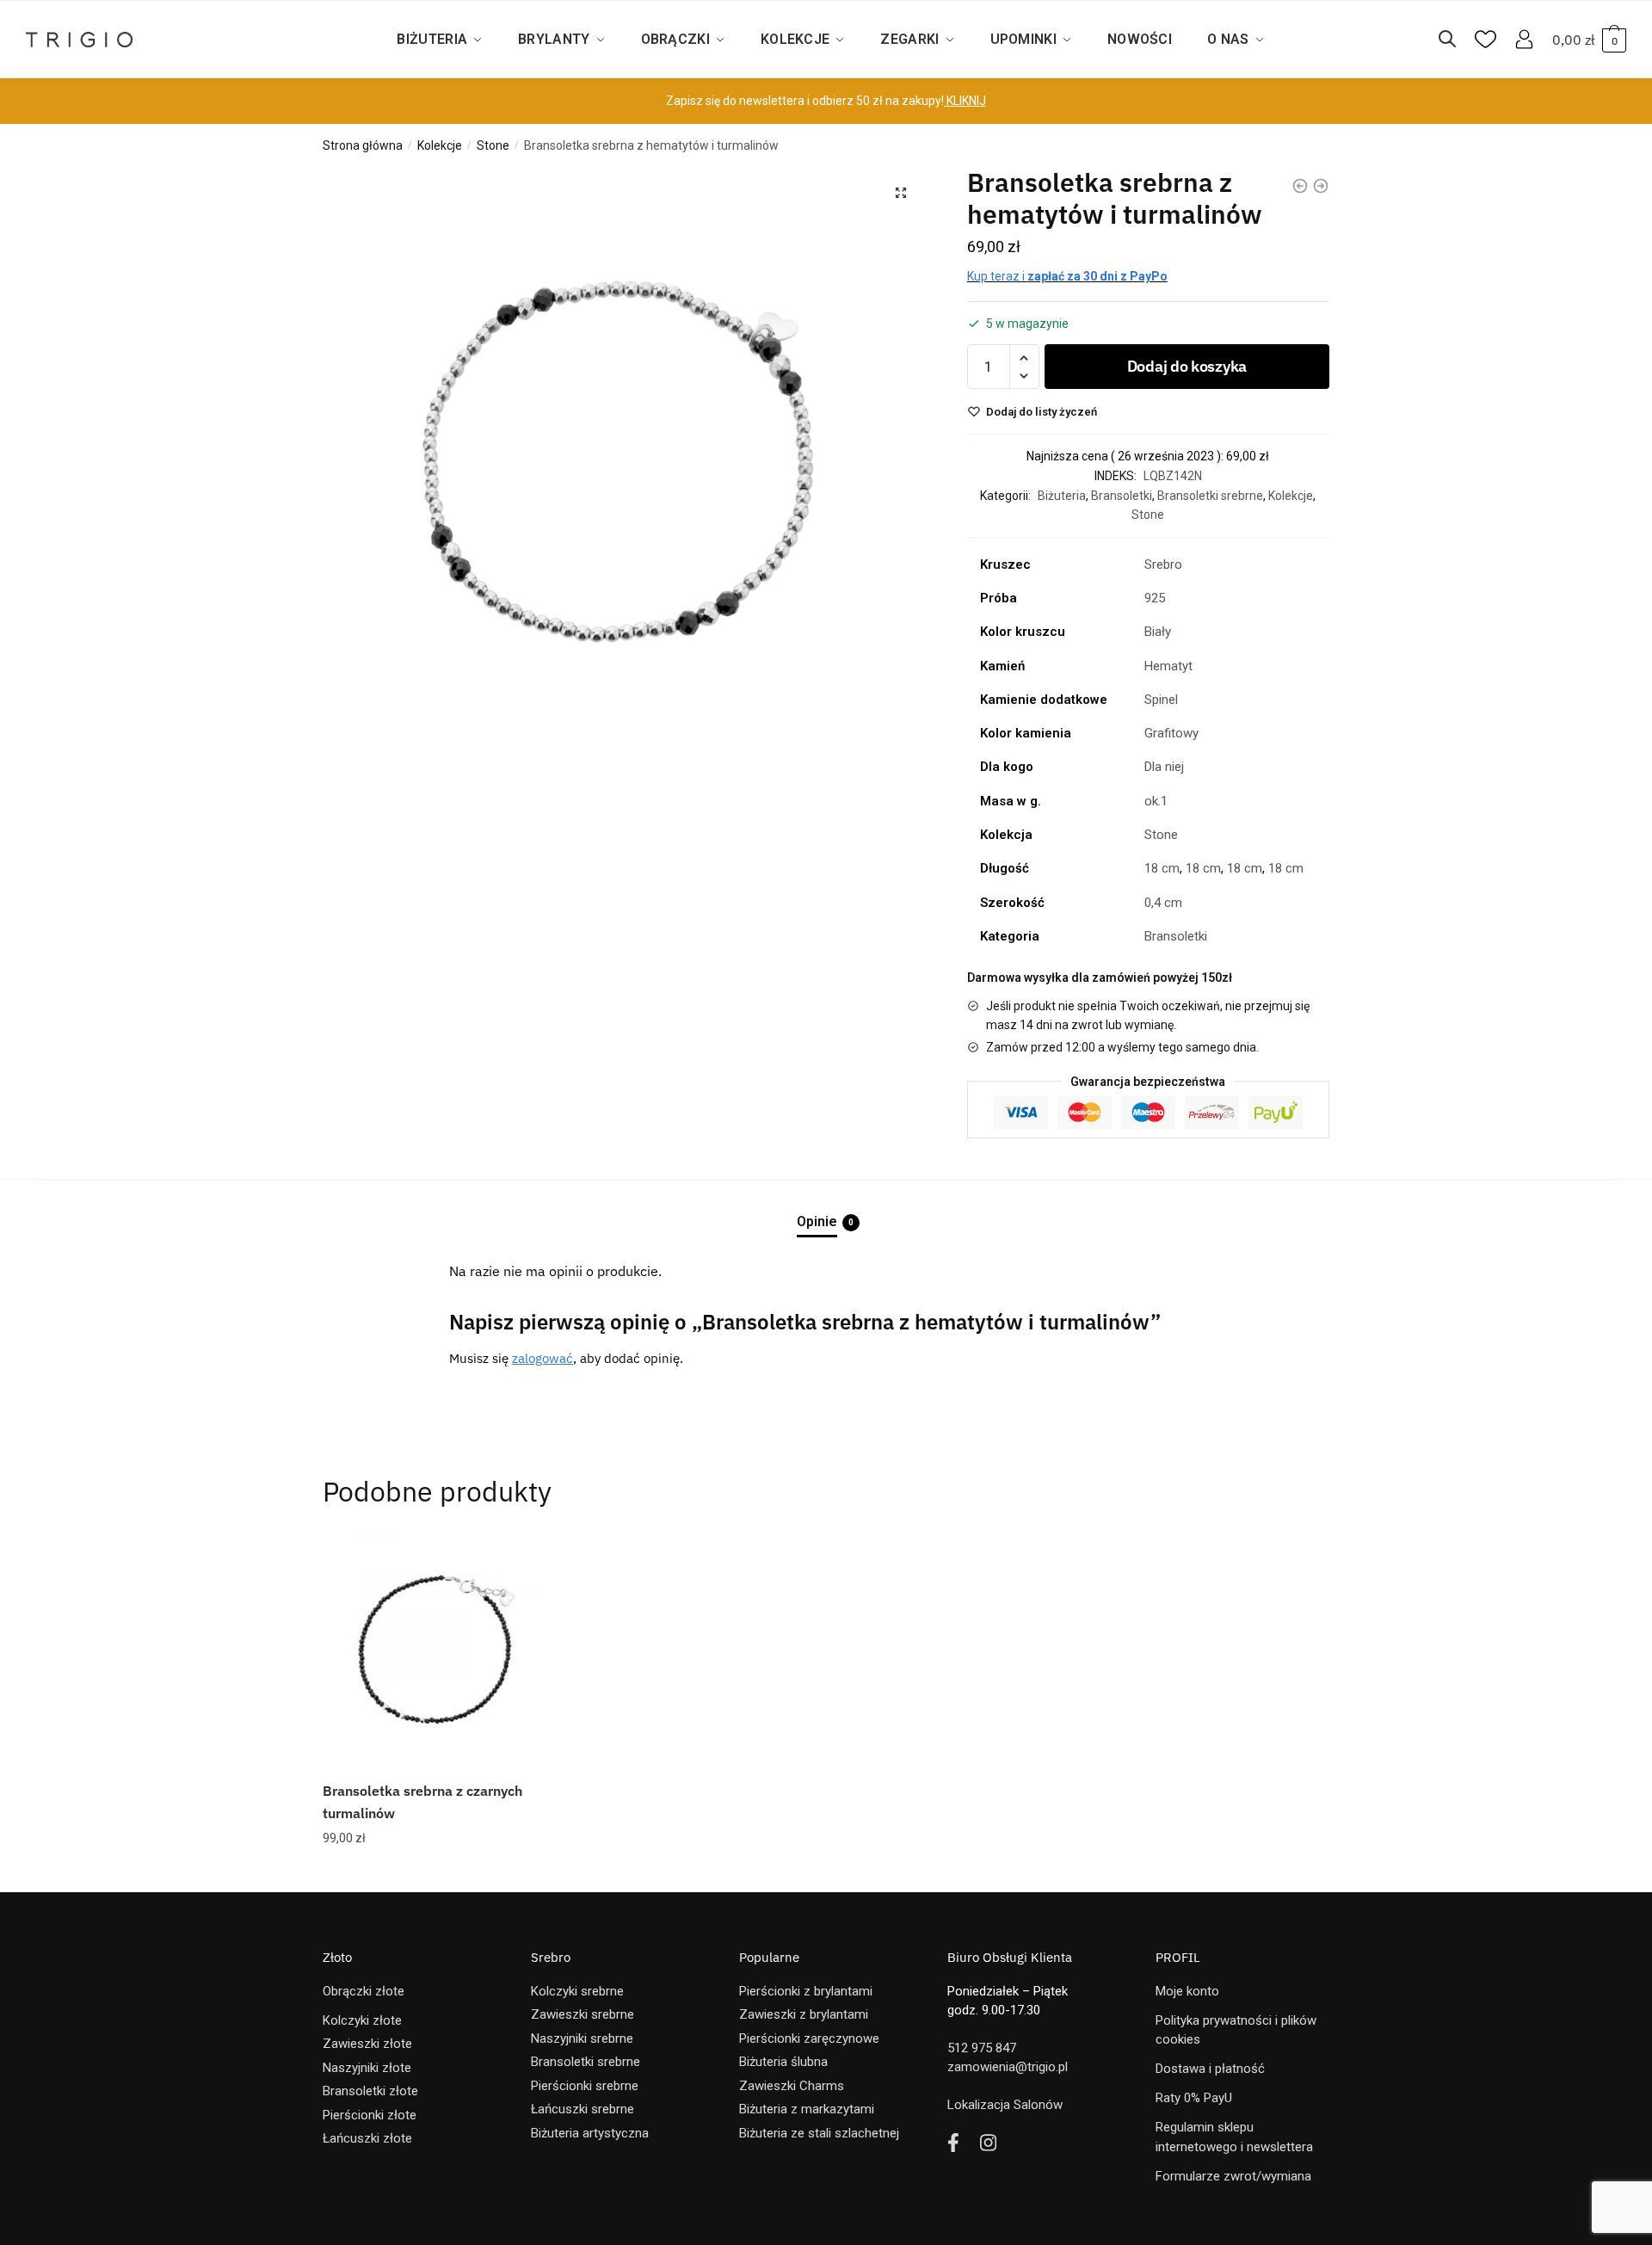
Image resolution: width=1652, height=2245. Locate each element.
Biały (1158, 632)
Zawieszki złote (367, 2044)
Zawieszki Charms (792, 2086)
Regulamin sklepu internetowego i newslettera (1234, 2137)
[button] (901, 193)
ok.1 (1156, 801)
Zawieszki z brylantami (804, 2014)
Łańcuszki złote (367, 2138)
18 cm (1162, 868)
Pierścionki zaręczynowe (809, 2038)
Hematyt (1168, 666)
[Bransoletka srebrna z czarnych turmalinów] (439, 1652)
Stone (493, 145)
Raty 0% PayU (1194, 2098)
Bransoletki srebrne (1210, 496)
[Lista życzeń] (529, 1562)
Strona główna (363, 145)
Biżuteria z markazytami (807, 2109)
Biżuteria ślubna (783, 2062)
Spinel (1161, 700)
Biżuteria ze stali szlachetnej (819, 2133)
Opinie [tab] (817, 1221)
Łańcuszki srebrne (583, 2109)
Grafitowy (1171, 733)
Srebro (1163, 564)
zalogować (542, 1358)
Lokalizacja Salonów (1005, 2105)
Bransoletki (1122, 496)
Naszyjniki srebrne (582, 2038)
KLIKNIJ (965, 101)
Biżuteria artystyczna (590, 2133)
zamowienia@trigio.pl (1008, 2067)
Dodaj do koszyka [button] (439, 1872)
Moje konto (1187, 1991)
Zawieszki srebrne (583, 2014)
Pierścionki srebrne (585, 2086)
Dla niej (1164, 767)
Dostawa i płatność (1210, 2069)
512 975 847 (982, 2048)
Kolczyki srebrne (577, 1991)
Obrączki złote (364, 1991)
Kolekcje (440, 145)
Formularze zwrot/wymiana (1233, 2176)
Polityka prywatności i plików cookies (1236, 2030)
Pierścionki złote (370, 2115)
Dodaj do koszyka (1187, 366)
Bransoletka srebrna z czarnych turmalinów (422, 1802)
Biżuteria (1062, 496)
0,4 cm (1163, 903)
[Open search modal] (1456, 40)
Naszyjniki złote (367, 2068)
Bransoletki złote (370, 2091)
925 (1155, 598)
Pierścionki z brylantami (806, 1991)
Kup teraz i (1067, 276)
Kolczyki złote (362, 2020)
